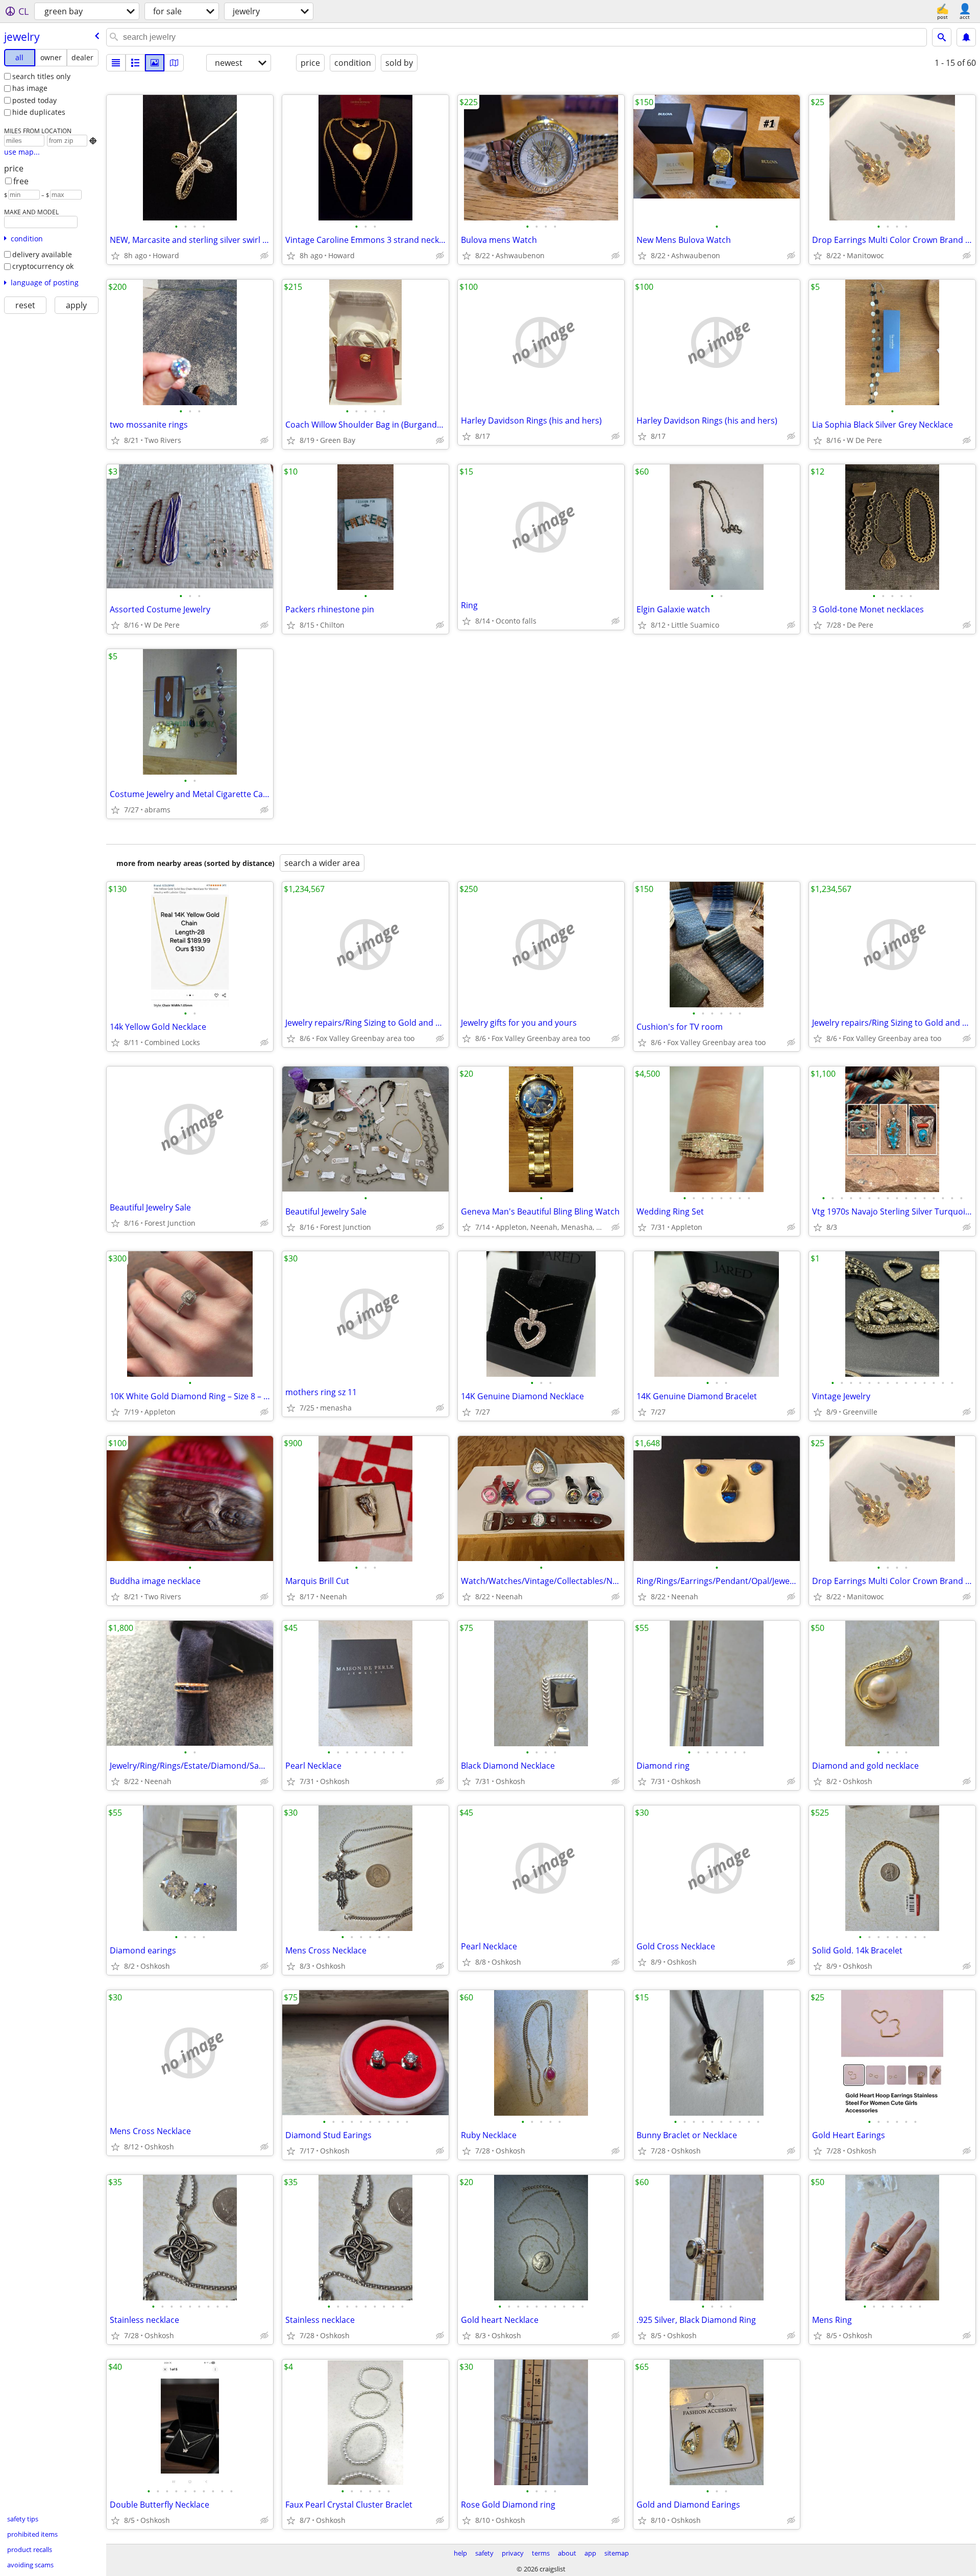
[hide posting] (264, 256)
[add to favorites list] (115, 256)
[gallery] (155, 63)
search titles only (41, 76)
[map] (174, 63)
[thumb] (135, 63)
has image (30, 88)
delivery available (42, 254)
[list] (116, 63)
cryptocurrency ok (43, 266)
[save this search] (966, 37)
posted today (34, 100)
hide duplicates (39, 112)
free (21, 181)
